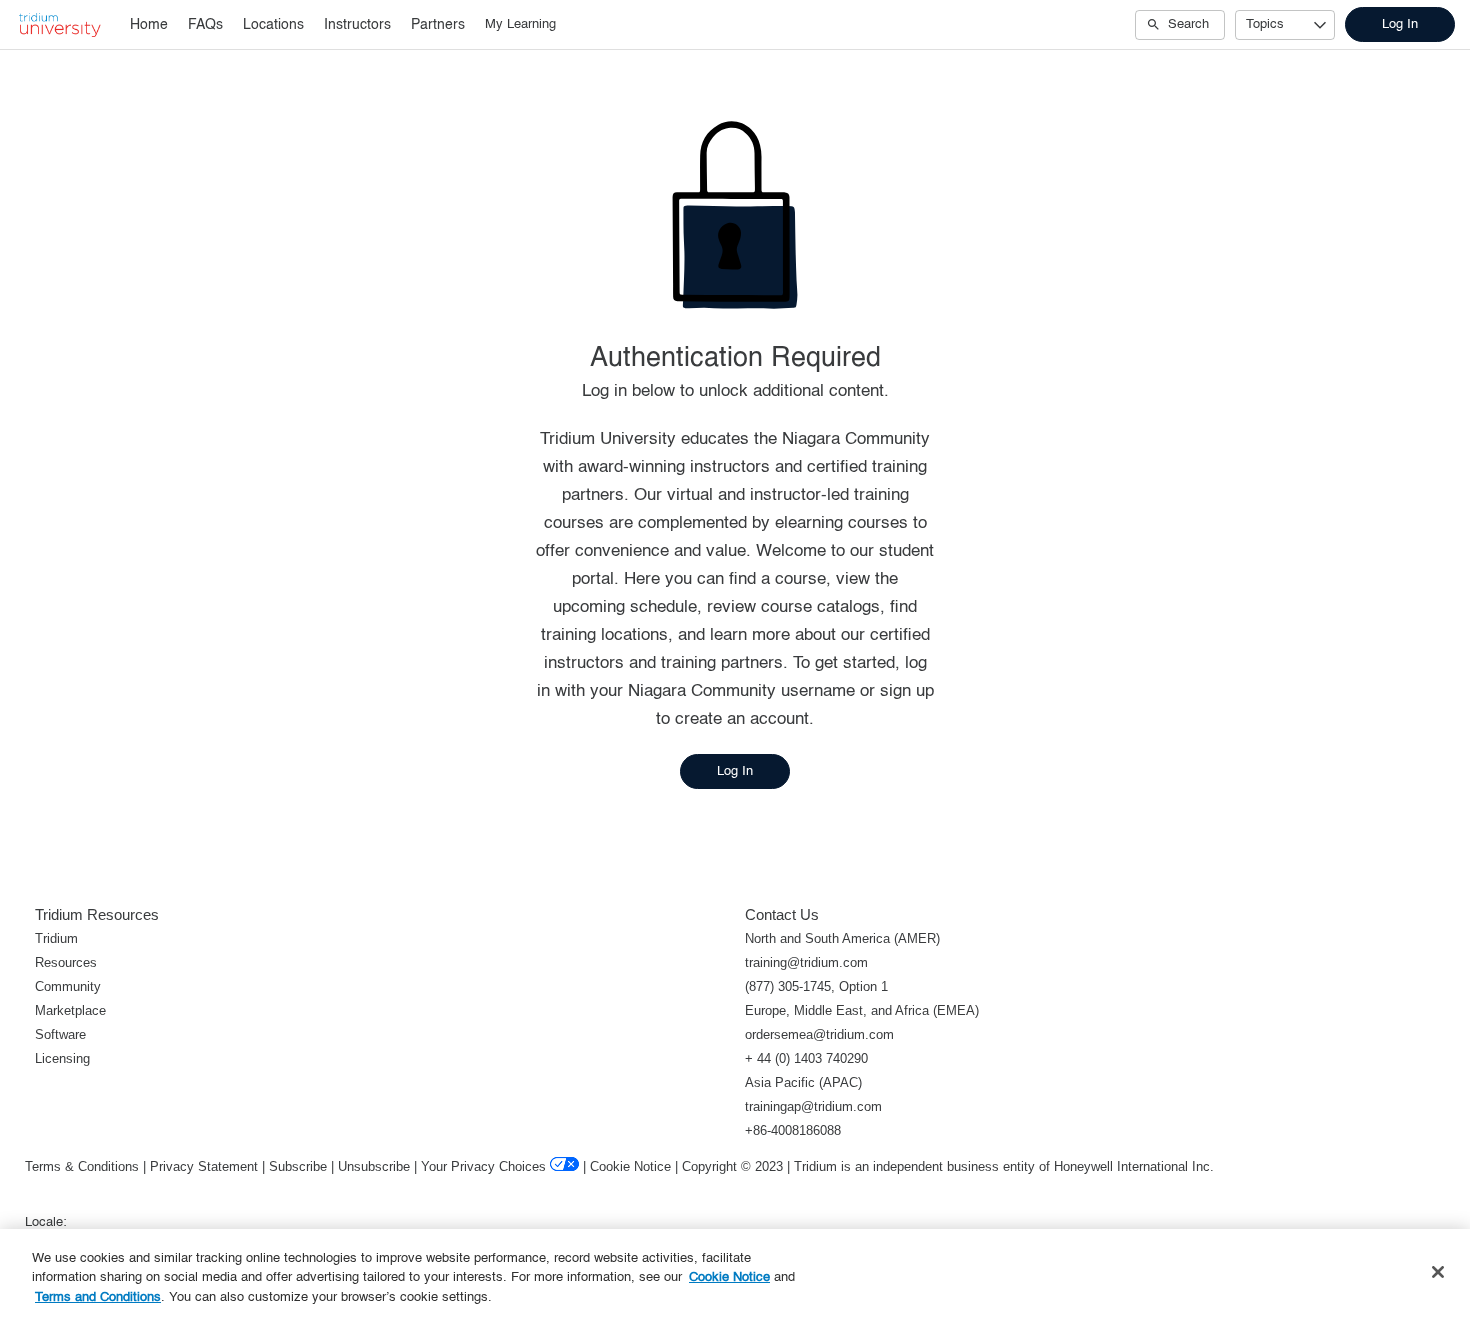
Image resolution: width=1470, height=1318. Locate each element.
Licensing (62, 1058)
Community (68, 986)
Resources (66, 962)
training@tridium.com (806, 962)
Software (60, 1034)
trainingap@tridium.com (813, 1106)
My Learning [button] (520, 24)
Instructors (357, 25)
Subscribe (298, 1166)
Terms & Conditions (82, 1166)
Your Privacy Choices (483, 1166)
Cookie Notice (630, 1166)
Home (149, 25)
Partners (438, 25)
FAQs (205, 25)
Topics (1265, 24)
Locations (273, 25)
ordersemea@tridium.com (819, 1034)
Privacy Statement (204, 1166)
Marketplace (70, 1010)
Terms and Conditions (98, 1297)
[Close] (1438, 1272)
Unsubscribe (374, 1166)
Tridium (56, 938)
